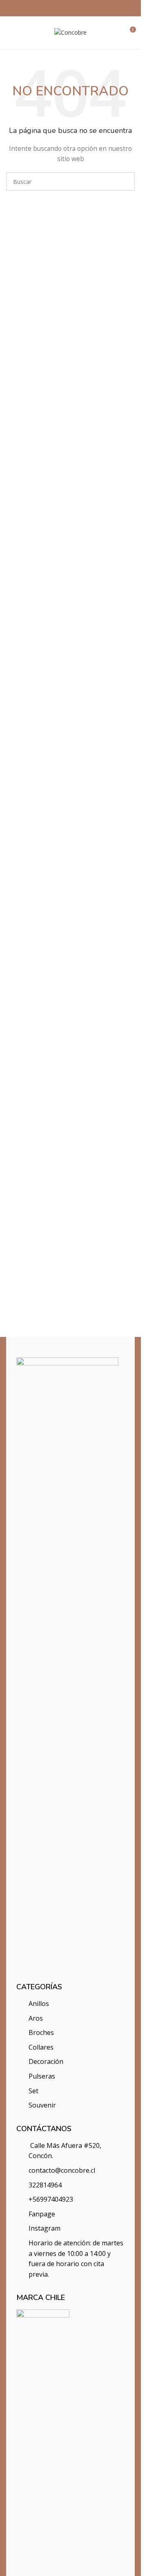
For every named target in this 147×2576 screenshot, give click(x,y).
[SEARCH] (125, 181)
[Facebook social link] (60, 8)
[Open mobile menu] (9, 33)
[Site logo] (70, 32)
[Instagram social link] (70, 8)
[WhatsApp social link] (81, 8)
